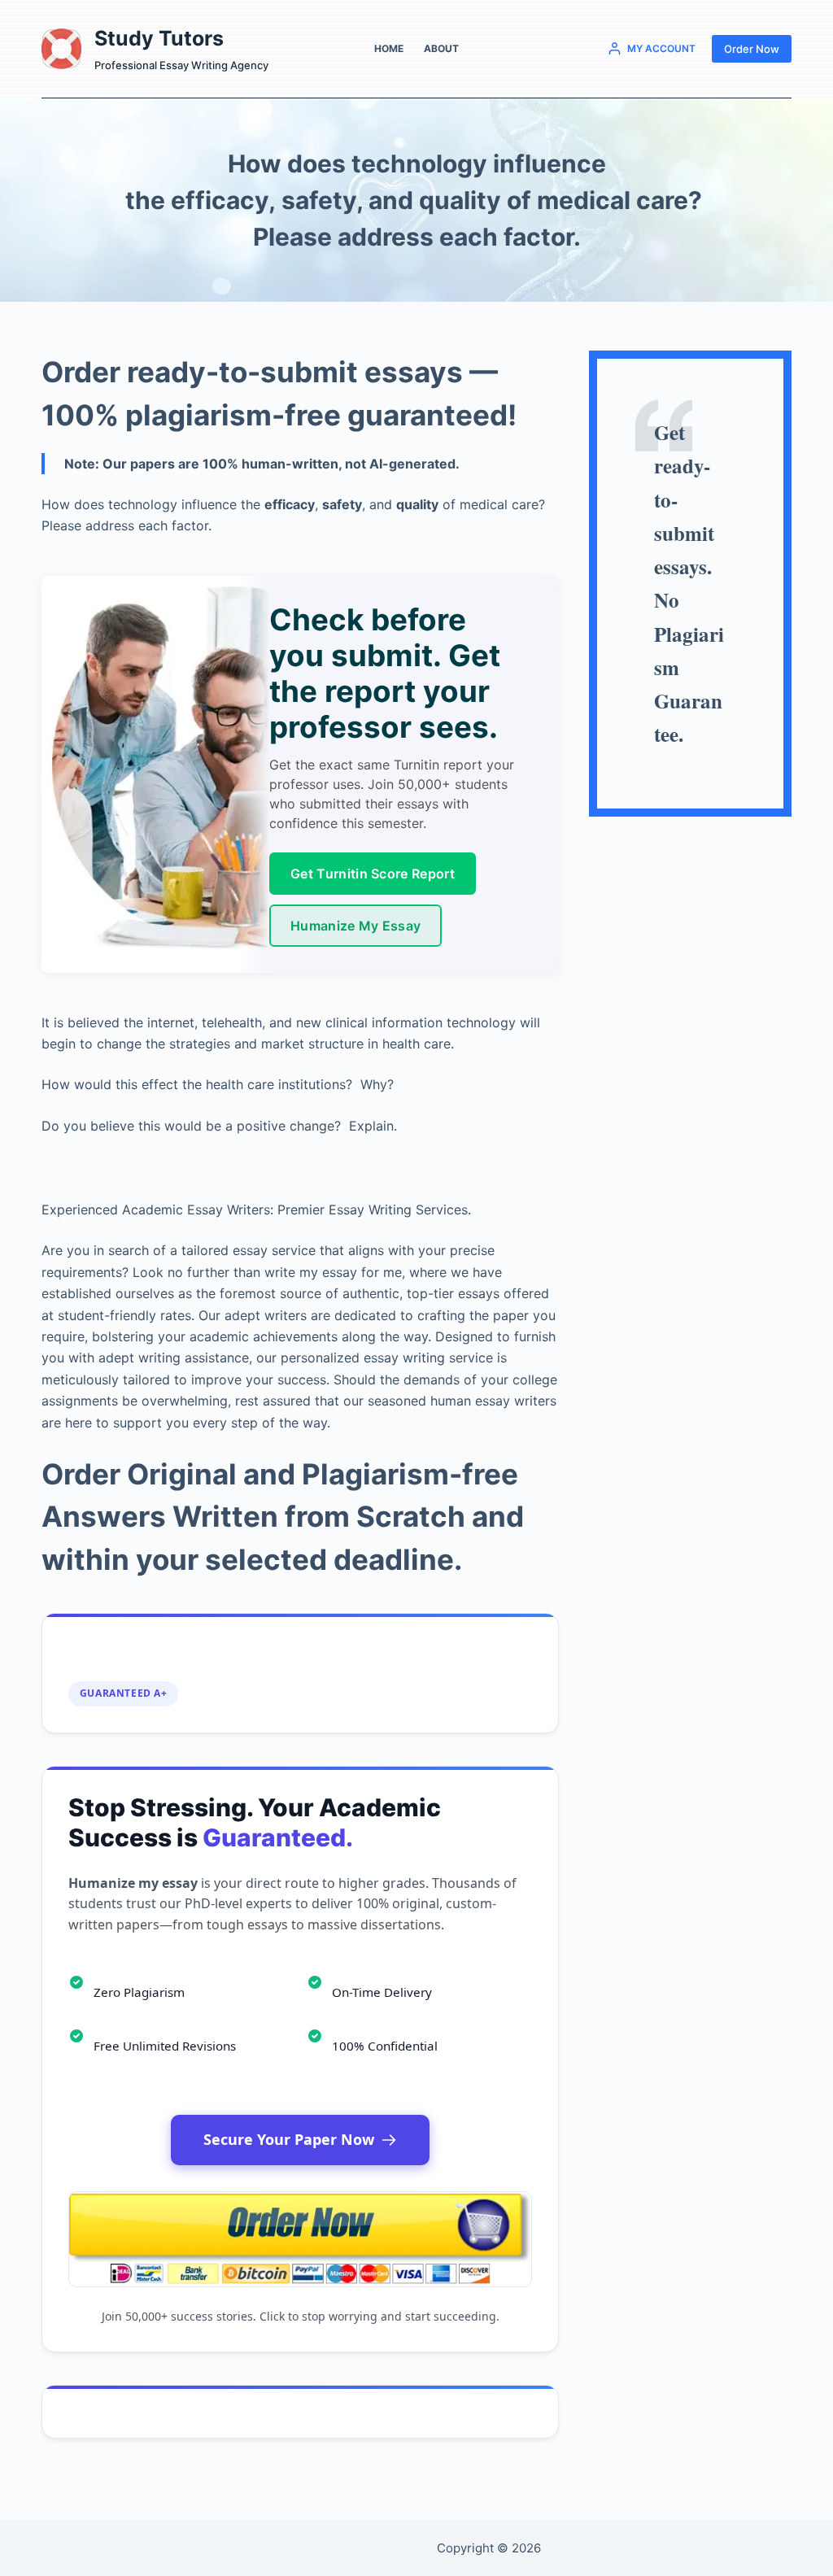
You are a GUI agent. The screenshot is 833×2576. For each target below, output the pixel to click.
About (441, 48)
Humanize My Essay (355, 926)
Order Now (752, 49)
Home (389, 48)
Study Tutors (159, 38)
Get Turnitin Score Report (373, 874)
